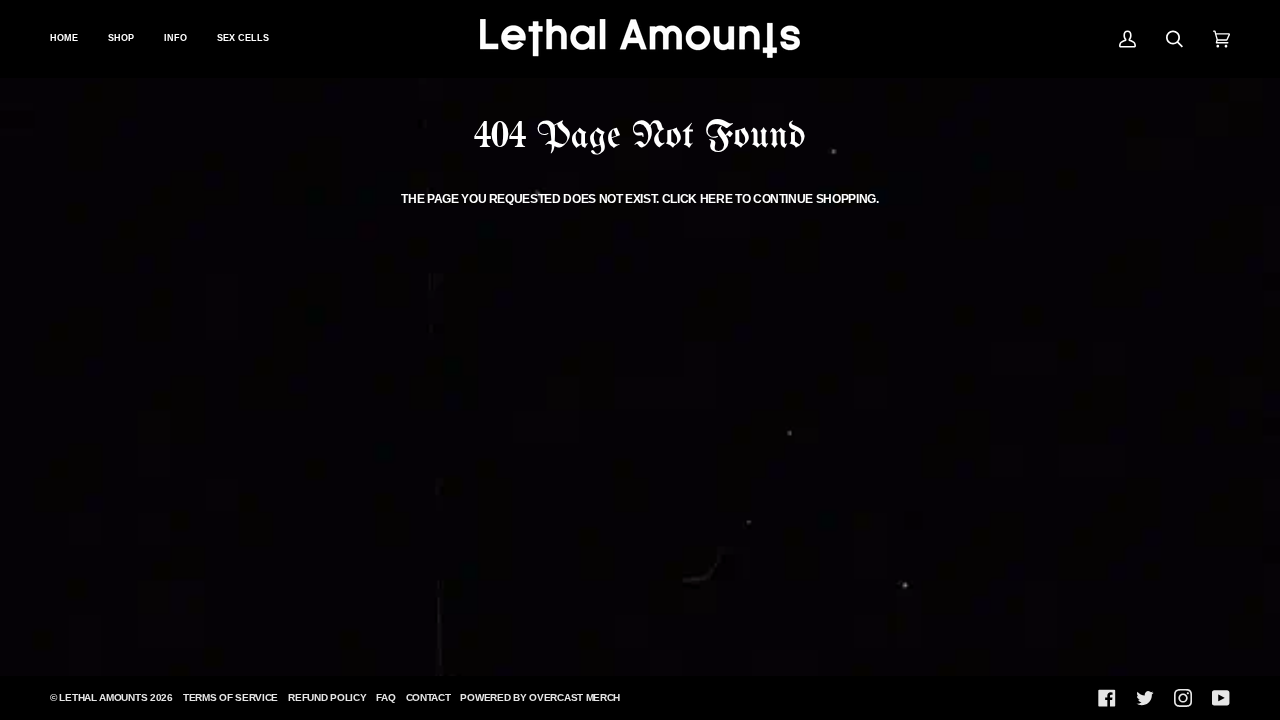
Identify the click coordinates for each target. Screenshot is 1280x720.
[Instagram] (1183, 698)
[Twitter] (1145, 698)
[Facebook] (1107, 698)
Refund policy (327, 697)
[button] (175, 38)
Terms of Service (230, 697)
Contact (428, 697)
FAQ (385, 697)
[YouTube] (1221, 698)
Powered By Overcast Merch (540, 697)
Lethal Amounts (103, 697)
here (716, 198)
